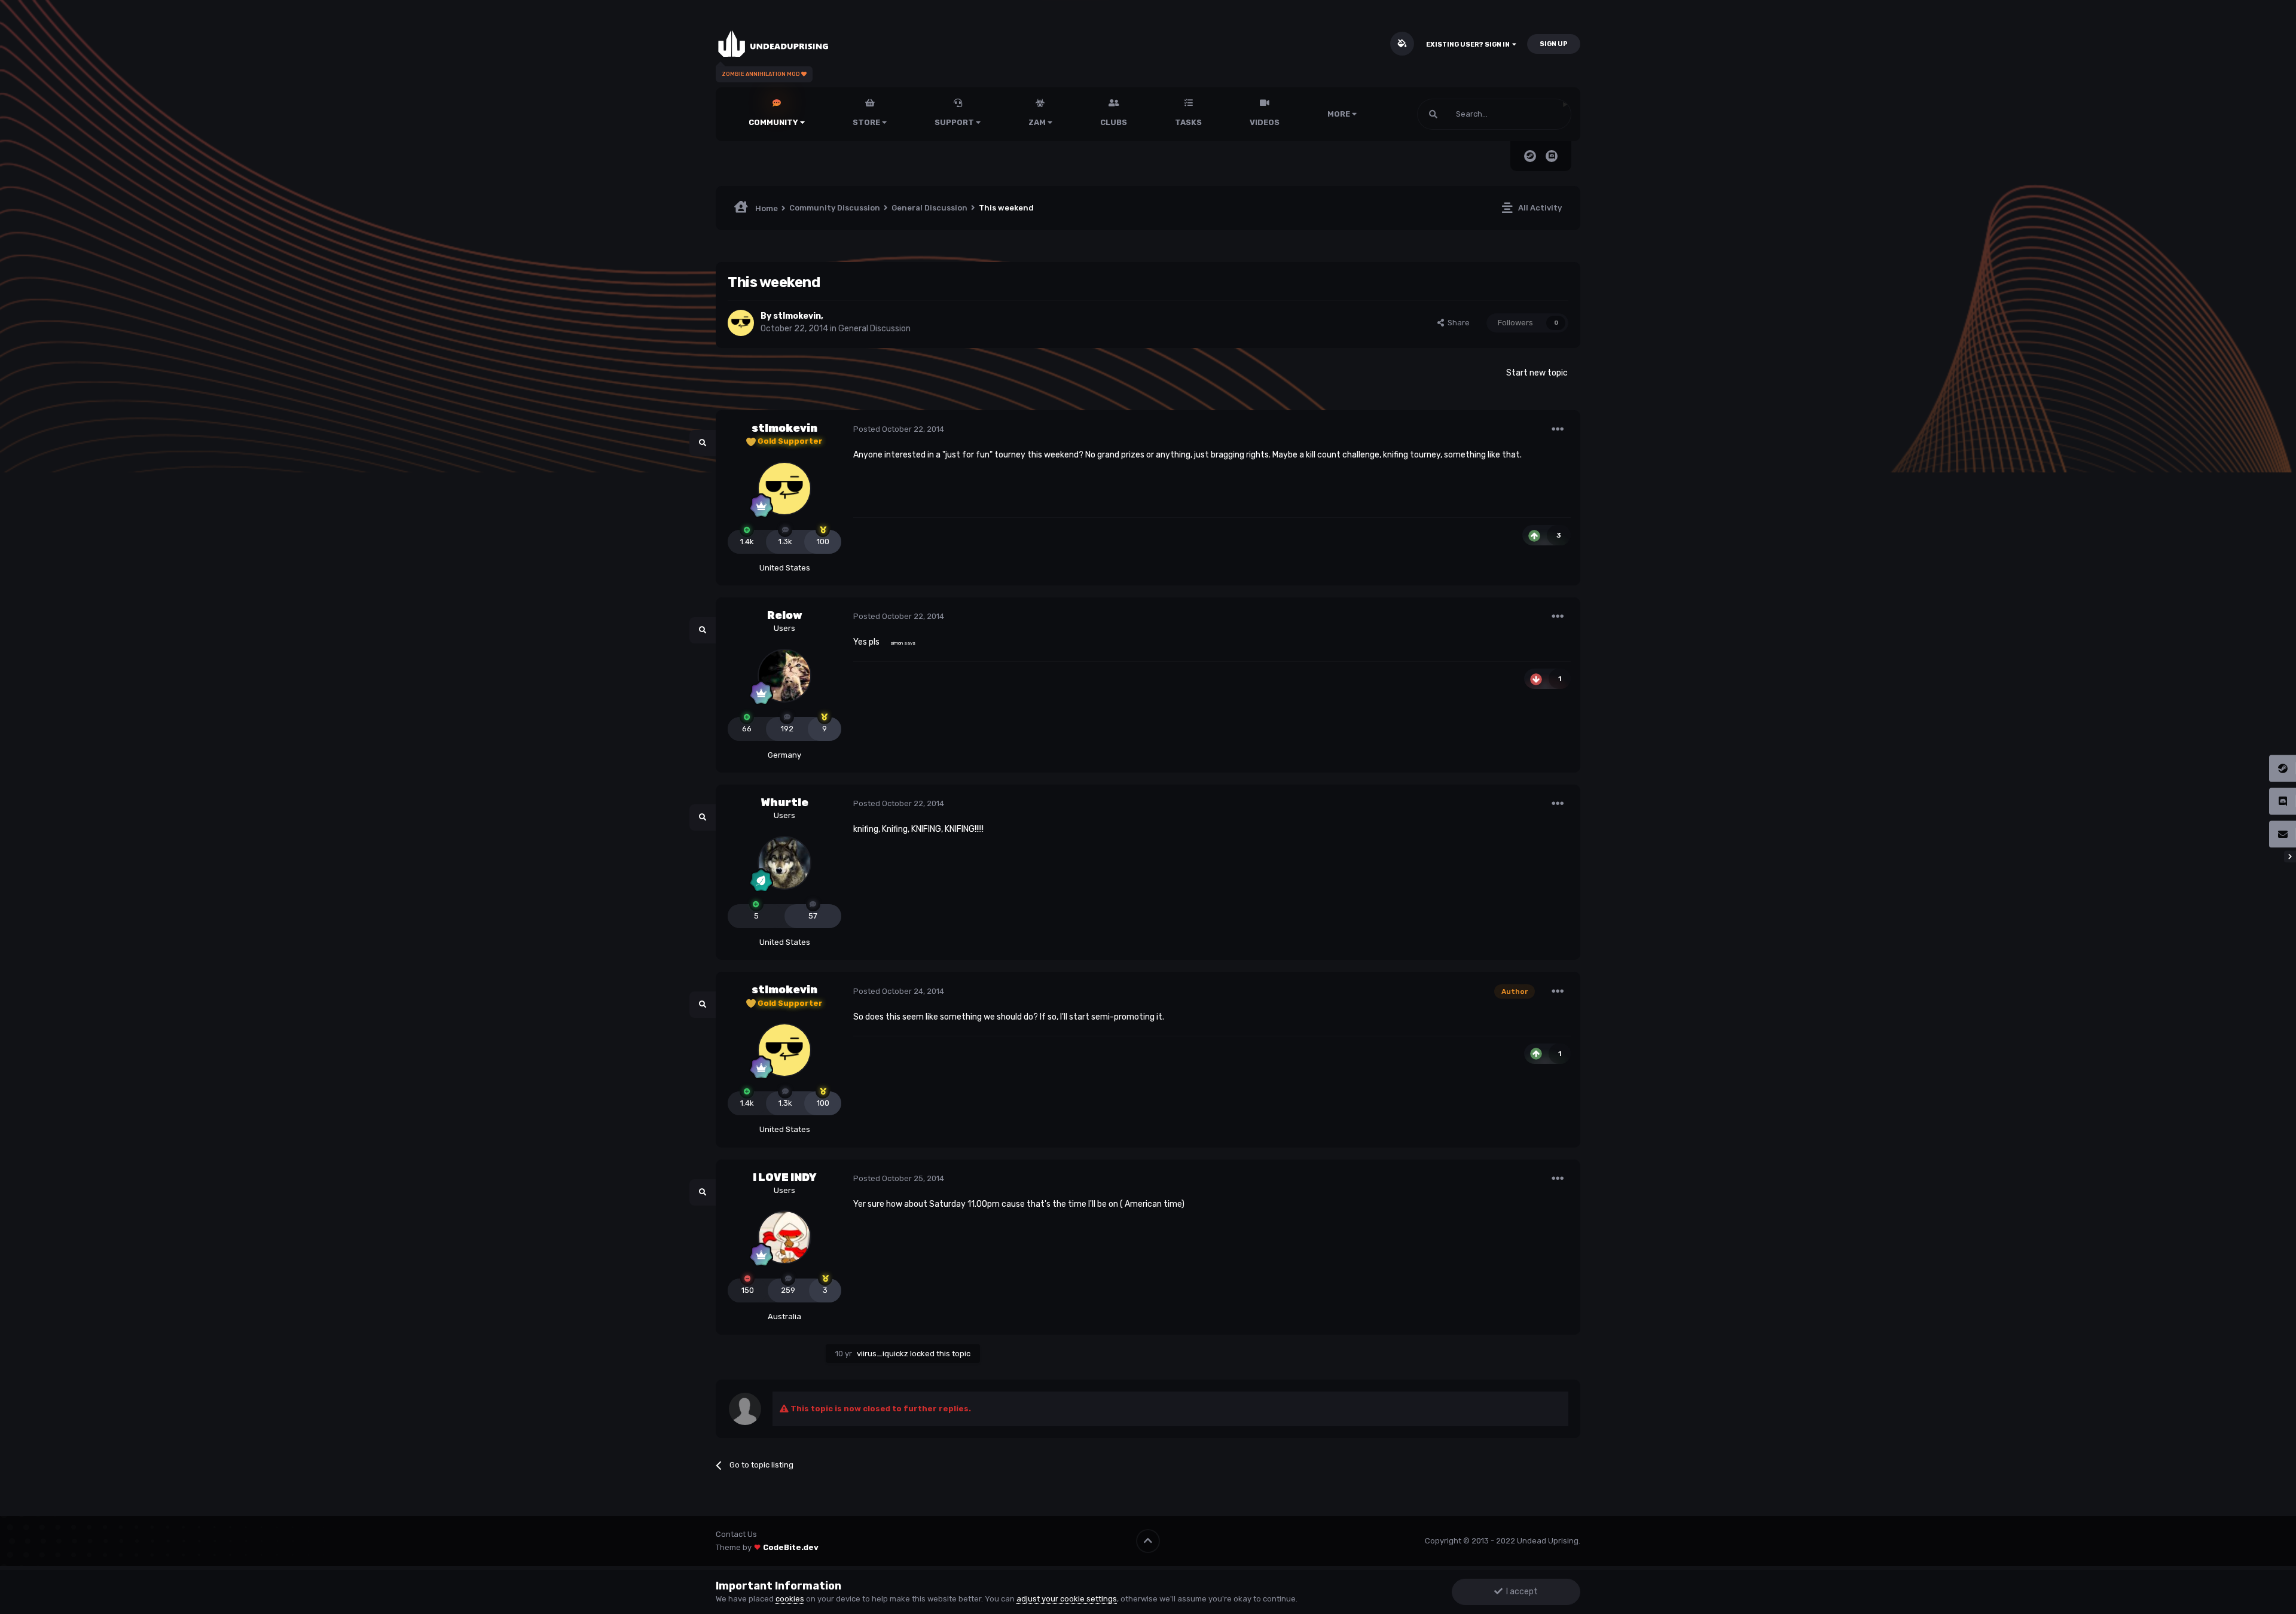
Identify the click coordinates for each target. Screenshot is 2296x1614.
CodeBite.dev (791, 1547)
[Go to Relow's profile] (784, 676)
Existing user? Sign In (1469, 45)
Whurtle (785, 803)
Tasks (1188, 122)
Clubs (1114, 122)
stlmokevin (797, 316)
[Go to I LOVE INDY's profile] (784, 1237)
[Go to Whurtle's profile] (784, 863)
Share (1457, 323)
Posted (899, 429)
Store (867, 122)
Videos (1265, 122)
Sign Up (1554, 44)
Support (955, 122)
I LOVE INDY (785, 1177)
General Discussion (874, 329)
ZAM (1038, 122)
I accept (1520, 1592)
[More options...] (1558, 429)
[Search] (1433, 114)
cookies (790, 1599)
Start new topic (1537, 373)
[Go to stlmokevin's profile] (741, 323)
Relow (785, 615)
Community (774, 122)
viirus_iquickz (883, 1354)
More (1339, 114)
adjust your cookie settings (1067, 1599)
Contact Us (736, 1534)
